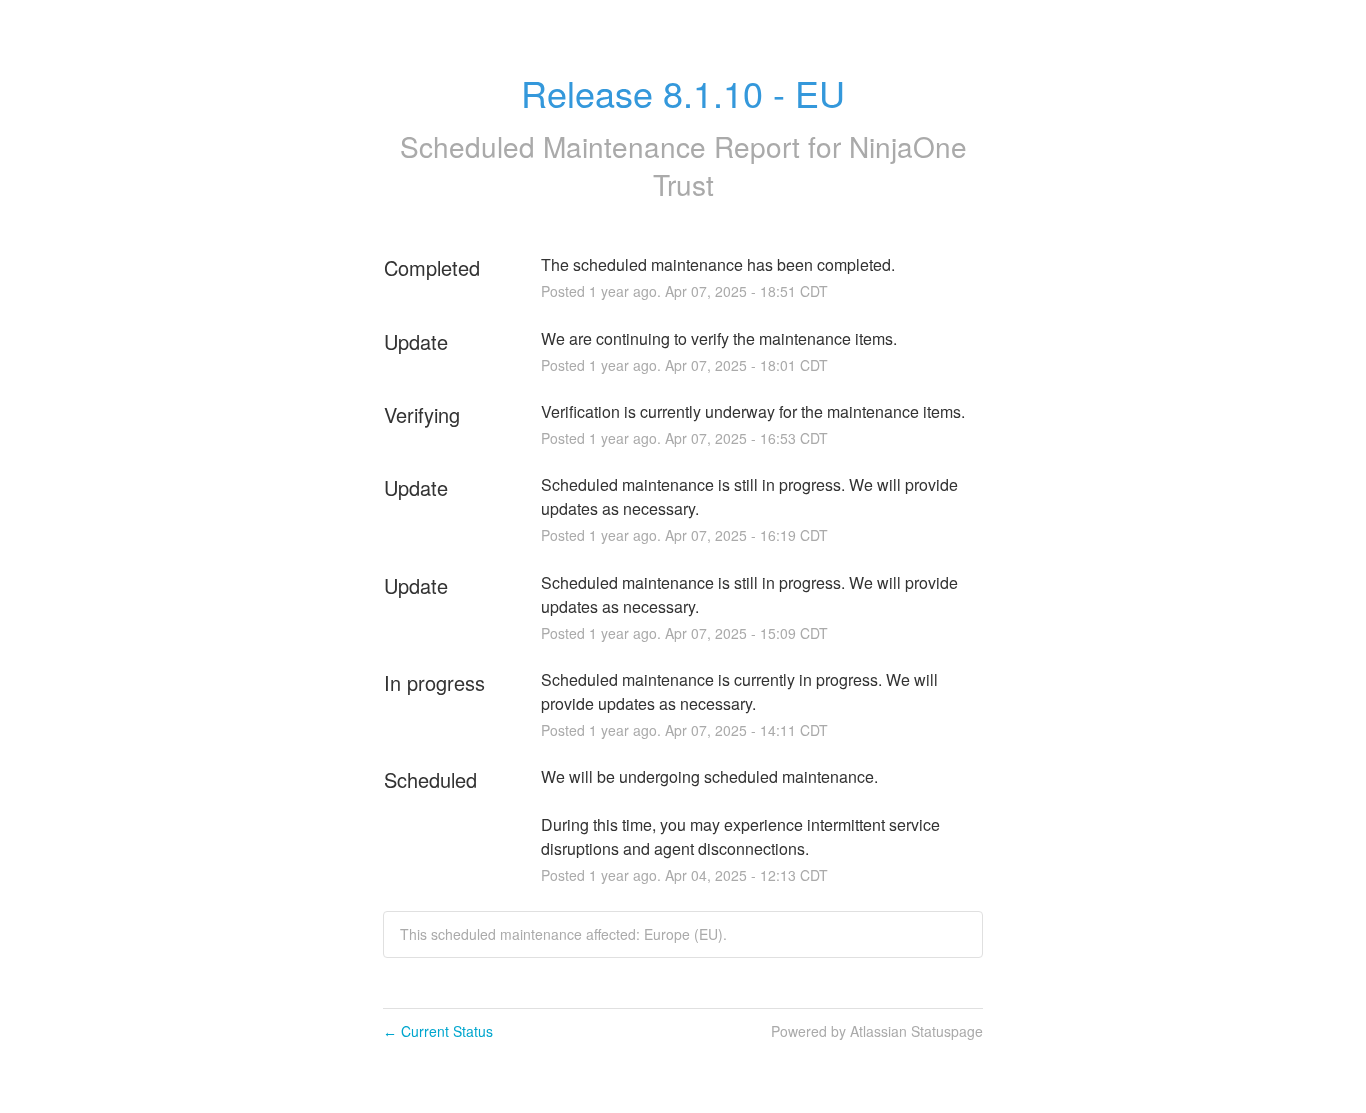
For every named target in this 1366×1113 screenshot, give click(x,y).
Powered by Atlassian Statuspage (877, 1031)
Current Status (438, 1031)
